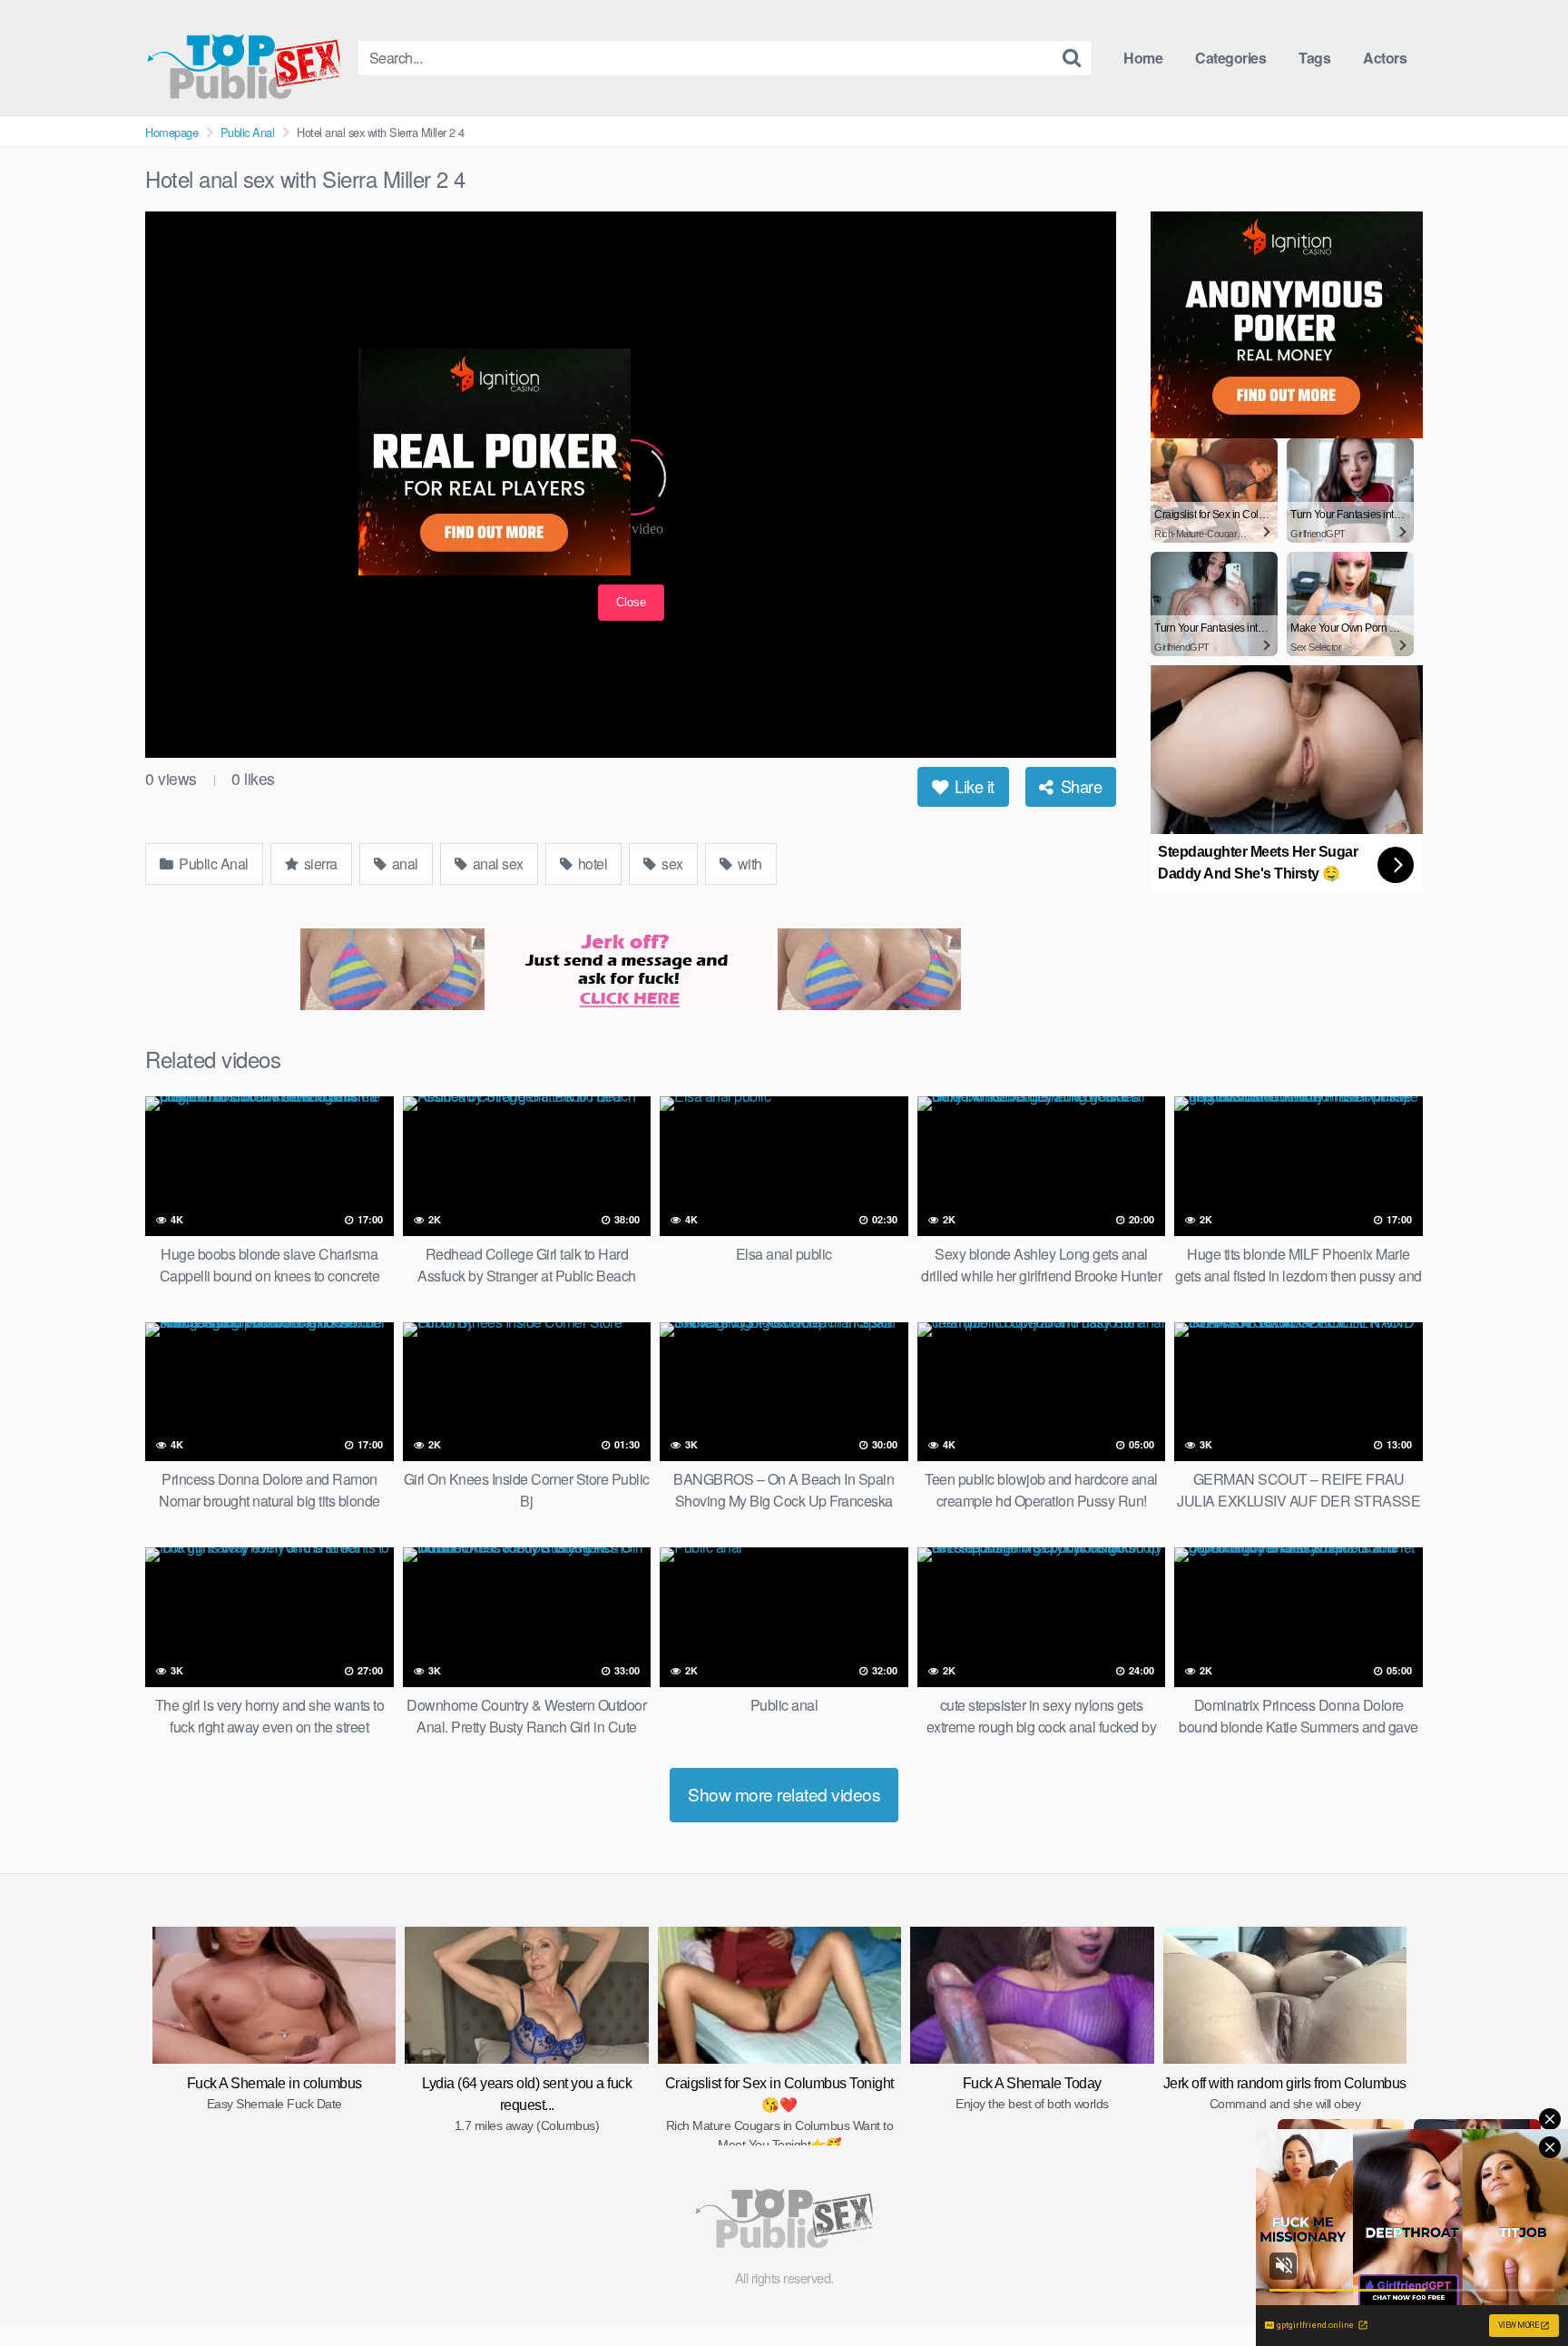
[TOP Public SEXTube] (244, 58)
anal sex (496, 864)
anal (403, 864)
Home (1143, 58)
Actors (1385, 58)
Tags (1314, 58)
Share (1079, 786)
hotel (591, 864)
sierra (319, 864)
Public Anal (248, 132)
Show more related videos (784, 1794)
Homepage (171, 132)
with (748, 864)
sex (671, 864)
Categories (1230, 58)
